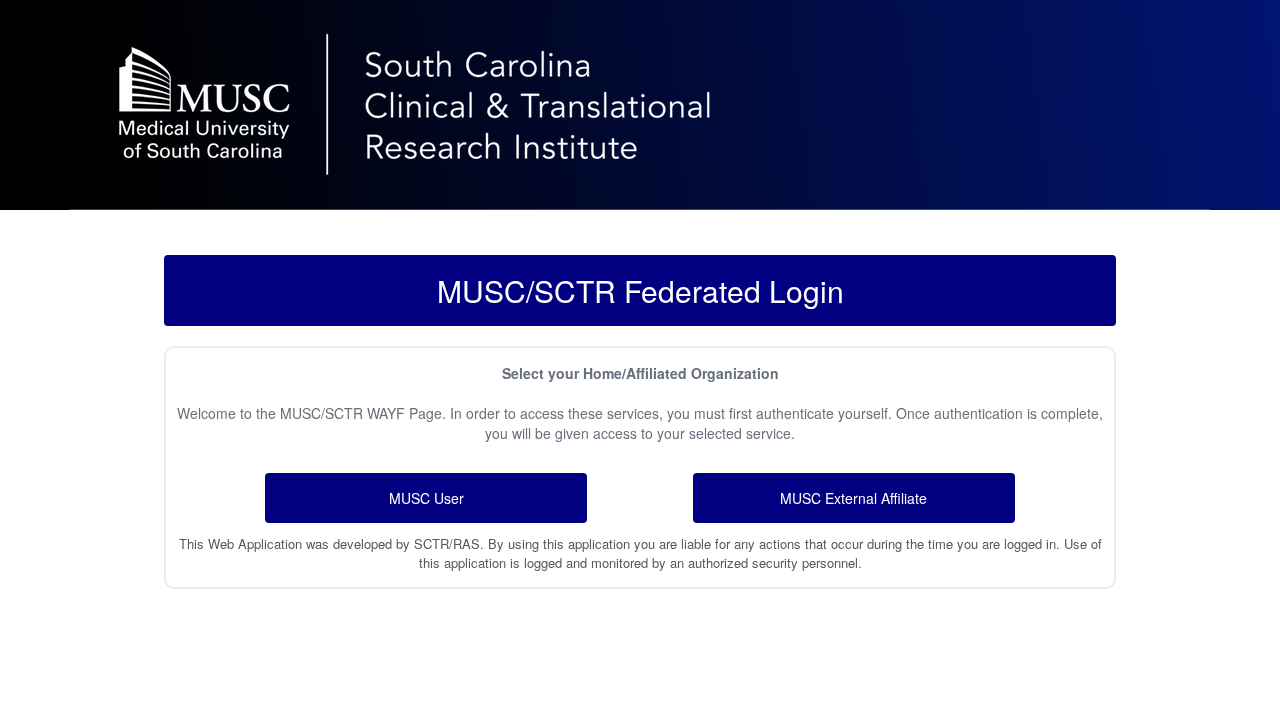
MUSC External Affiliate (853, 498)
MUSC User (426, 498)
